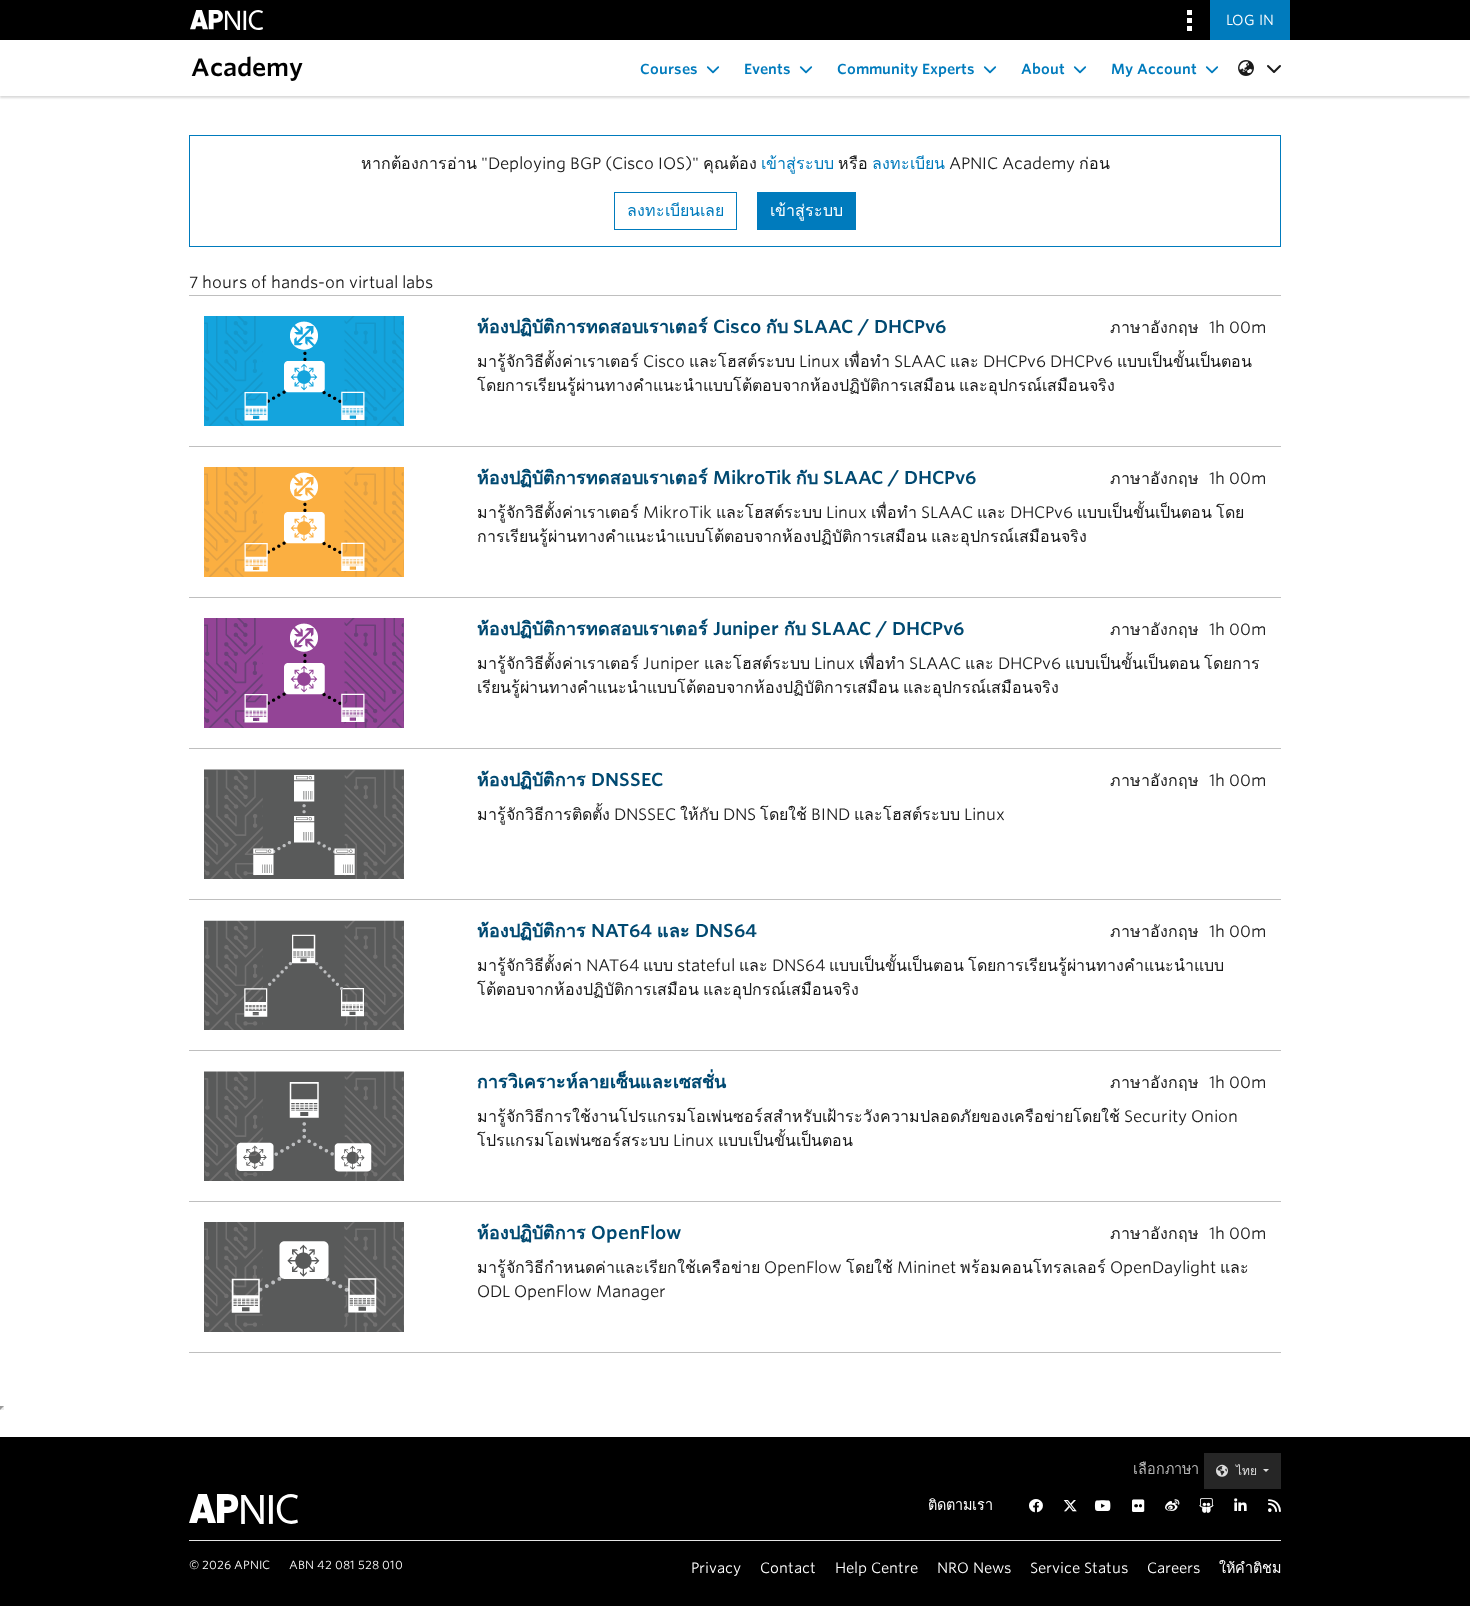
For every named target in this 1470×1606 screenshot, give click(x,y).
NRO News (974, 1567)
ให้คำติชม (1250, 1567)
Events (767, 69)
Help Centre (876, 1567)
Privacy (716, 1567)
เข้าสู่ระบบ (797, 163)
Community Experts (906, 69)
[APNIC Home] (267, 1509)
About (1043, 69)
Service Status (1079, 1567)
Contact (788, 1567)
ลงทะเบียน (908, 163)
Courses (669, 69)
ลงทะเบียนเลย (675, 210)
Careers (1173, 1567)
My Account (1154, 69)
